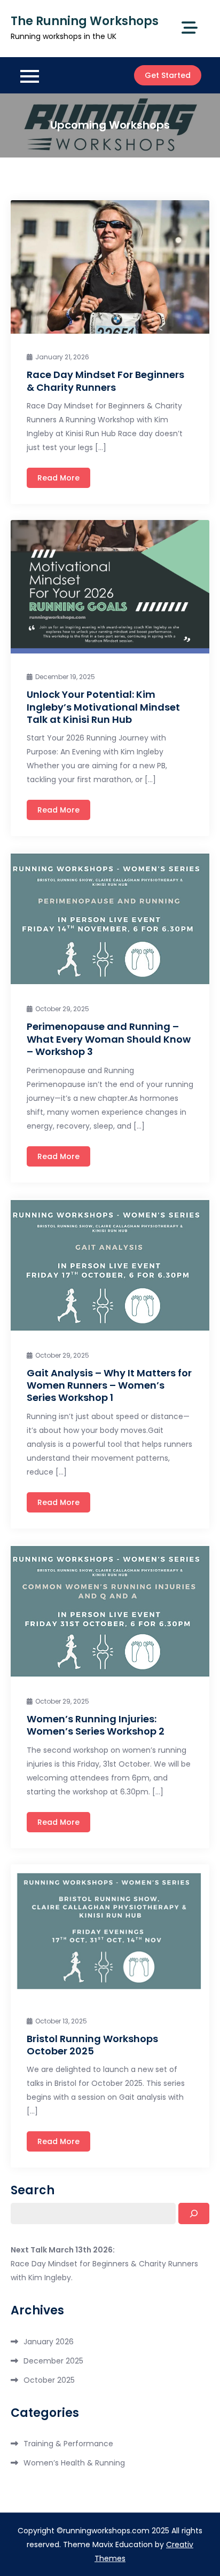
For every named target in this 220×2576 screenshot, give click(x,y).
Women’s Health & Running (74, 2463)
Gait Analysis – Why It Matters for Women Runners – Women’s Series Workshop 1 (109, 1385)
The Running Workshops (85, 21)
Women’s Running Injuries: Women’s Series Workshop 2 (96, 1725)
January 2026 (49, 2342)
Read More (58, 478)
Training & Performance (68, 2444)
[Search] (194, 2213)
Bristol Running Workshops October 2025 (92, 2045)
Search (33, 2191)
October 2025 (49, 2380)
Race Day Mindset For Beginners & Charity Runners (105, 381)
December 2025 (53, 2361)
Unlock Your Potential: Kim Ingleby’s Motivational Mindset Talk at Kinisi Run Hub (103, 707)
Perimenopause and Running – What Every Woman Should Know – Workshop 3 (109, 1039)
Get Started (168, 75)
